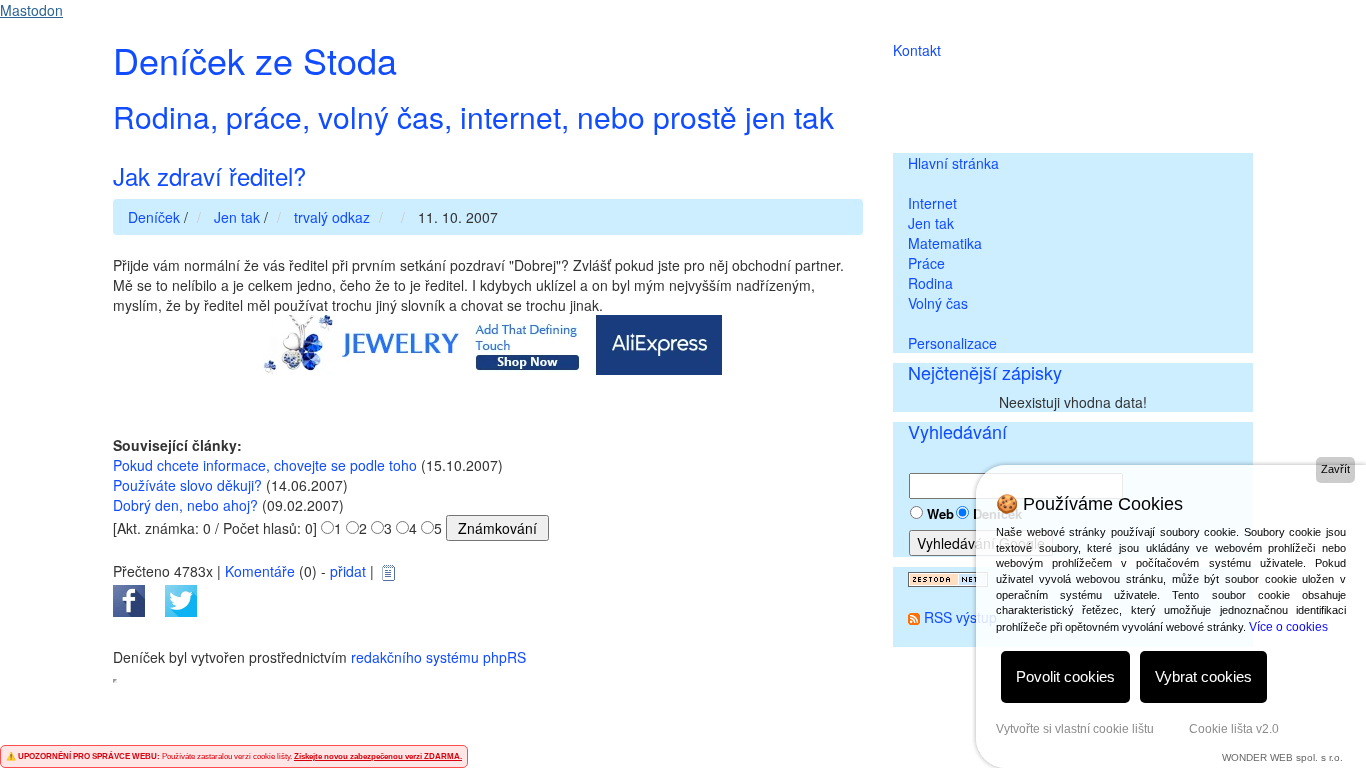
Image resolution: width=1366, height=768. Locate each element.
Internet (932, 203)
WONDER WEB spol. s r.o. (1282, 757)
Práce (926, 263)
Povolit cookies (1065, 676)
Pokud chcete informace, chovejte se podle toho (265, 465)
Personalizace (952, 343)
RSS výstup (960, 617)
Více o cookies (1288, 627)
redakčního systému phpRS (438, 657)
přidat (348, 571)
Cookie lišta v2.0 (1234, 729)
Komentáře (260, 571)
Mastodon (31, 10)
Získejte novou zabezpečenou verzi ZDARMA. (378, 756)
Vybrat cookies (1203, 676)
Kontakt (917, 50)
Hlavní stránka (953, 163)
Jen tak (931, 223)
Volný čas (938, 303)
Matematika (945, 243)
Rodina (930, 283)
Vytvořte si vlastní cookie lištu (1075, 729)
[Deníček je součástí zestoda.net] (948, 577)
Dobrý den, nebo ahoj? (185, 505)
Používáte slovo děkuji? (187, 485)
